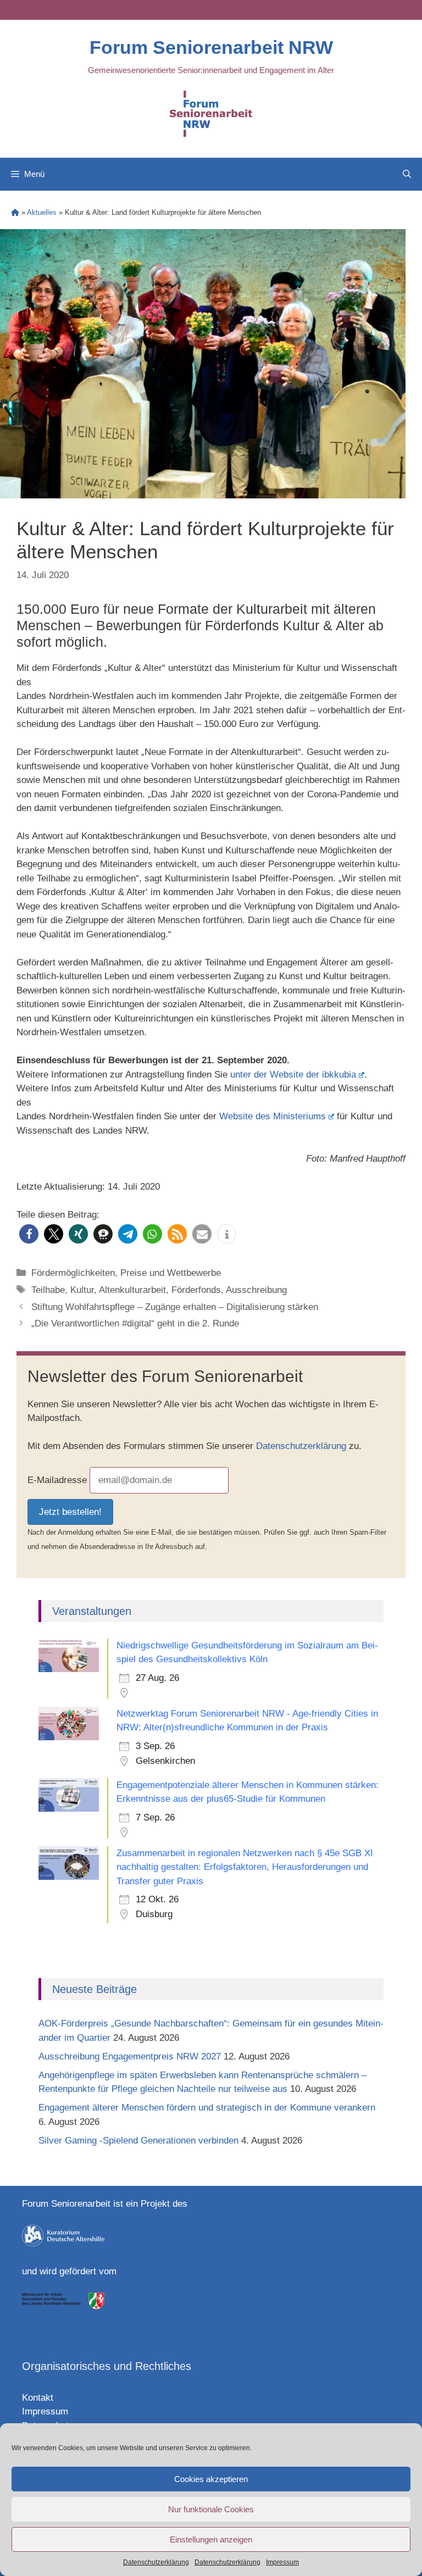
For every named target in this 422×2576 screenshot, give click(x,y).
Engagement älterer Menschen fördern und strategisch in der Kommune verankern (208, 2108)
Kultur (82, 1290)
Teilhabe (48, 1290)
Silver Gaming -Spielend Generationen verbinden (138, 2141)
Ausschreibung (256, 1290)
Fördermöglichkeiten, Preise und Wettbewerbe (126, 1273)
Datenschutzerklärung (156, 2562)
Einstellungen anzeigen (211, 2539)
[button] (29, 1234)
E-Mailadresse (57, 1480)
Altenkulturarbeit (132, 1290)
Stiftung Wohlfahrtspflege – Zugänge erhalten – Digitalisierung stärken (175, 1307)
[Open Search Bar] (407, 174)
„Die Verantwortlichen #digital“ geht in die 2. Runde (135, 1323)
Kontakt (38, 2398)
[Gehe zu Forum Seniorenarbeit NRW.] (15, 212)
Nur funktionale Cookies (211, 2509)
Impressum (282, 2562)
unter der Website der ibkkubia (293, 1075)
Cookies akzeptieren (211, 2479)
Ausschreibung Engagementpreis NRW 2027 (130, 2056)
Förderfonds (196, 1290)
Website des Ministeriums (273, 1116)
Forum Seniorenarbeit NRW (211, 47)
